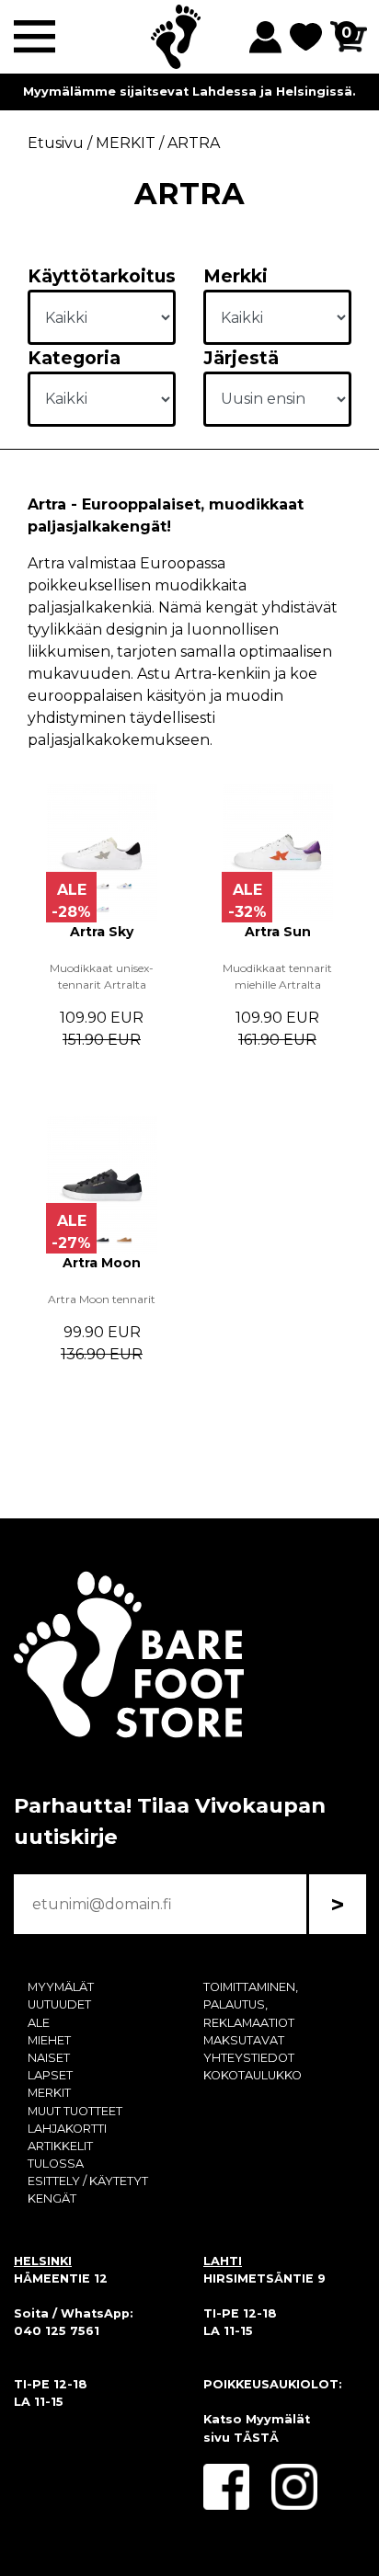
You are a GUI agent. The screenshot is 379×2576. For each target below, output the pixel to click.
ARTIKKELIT (60, 2146)
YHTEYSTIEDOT (249, 2058)
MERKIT (49, 2093)
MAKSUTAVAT (244, 2040)
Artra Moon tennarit (102, 1299)
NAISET (49, 2058)
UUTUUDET (59, 2004)
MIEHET (49, 2040)
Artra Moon (102, 1263)
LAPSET (50, 2075)
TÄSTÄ (256, 2438)
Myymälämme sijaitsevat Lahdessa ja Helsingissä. (189, 92)
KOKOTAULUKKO (253, 2075)
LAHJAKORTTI (67, 2129)
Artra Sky (102, 932)
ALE (39, 2023)
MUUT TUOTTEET (75, 2111)
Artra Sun (278, 932)
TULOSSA (56, 2164)
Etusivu (56, 143)
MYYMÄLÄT (61, 1987)
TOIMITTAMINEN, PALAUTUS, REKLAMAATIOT (251, 2004)
